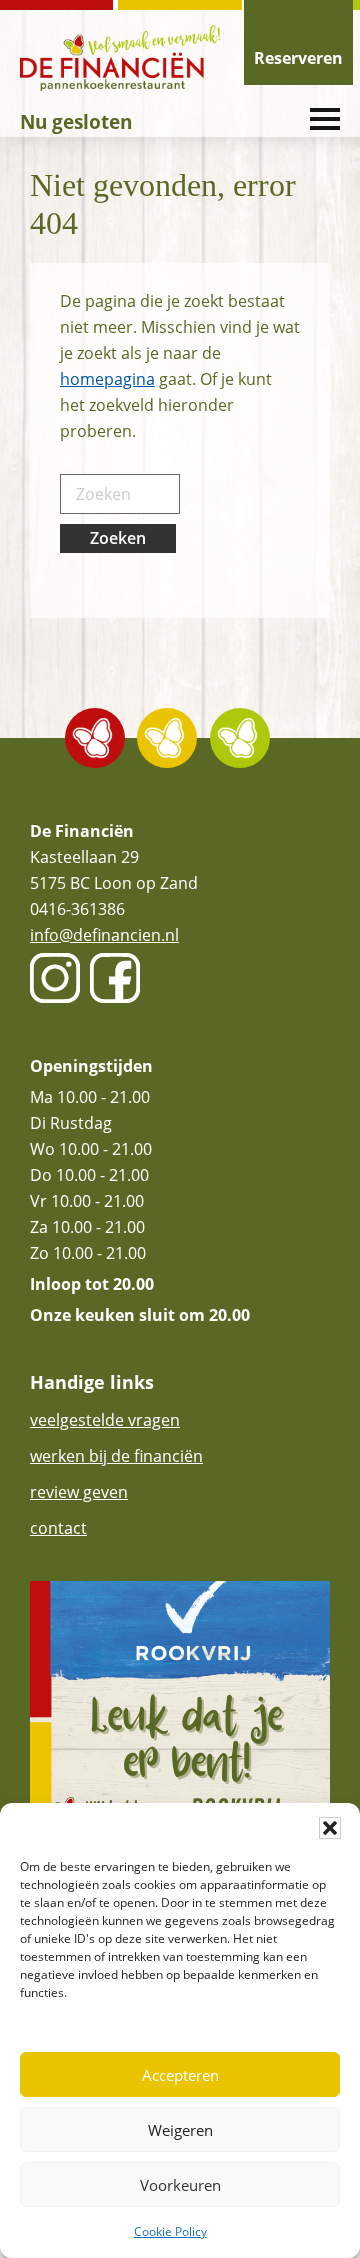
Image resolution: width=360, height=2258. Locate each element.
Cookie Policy (170, 2231)
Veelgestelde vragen (105, 1420)
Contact (58, 1528)
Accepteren (180, 2075)
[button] (330, 1828)
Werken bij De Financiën (116, 1456)
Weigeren (180, 2130)
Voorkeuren (180, 2185)
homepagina (107, 379)
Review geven (79, 1492)
